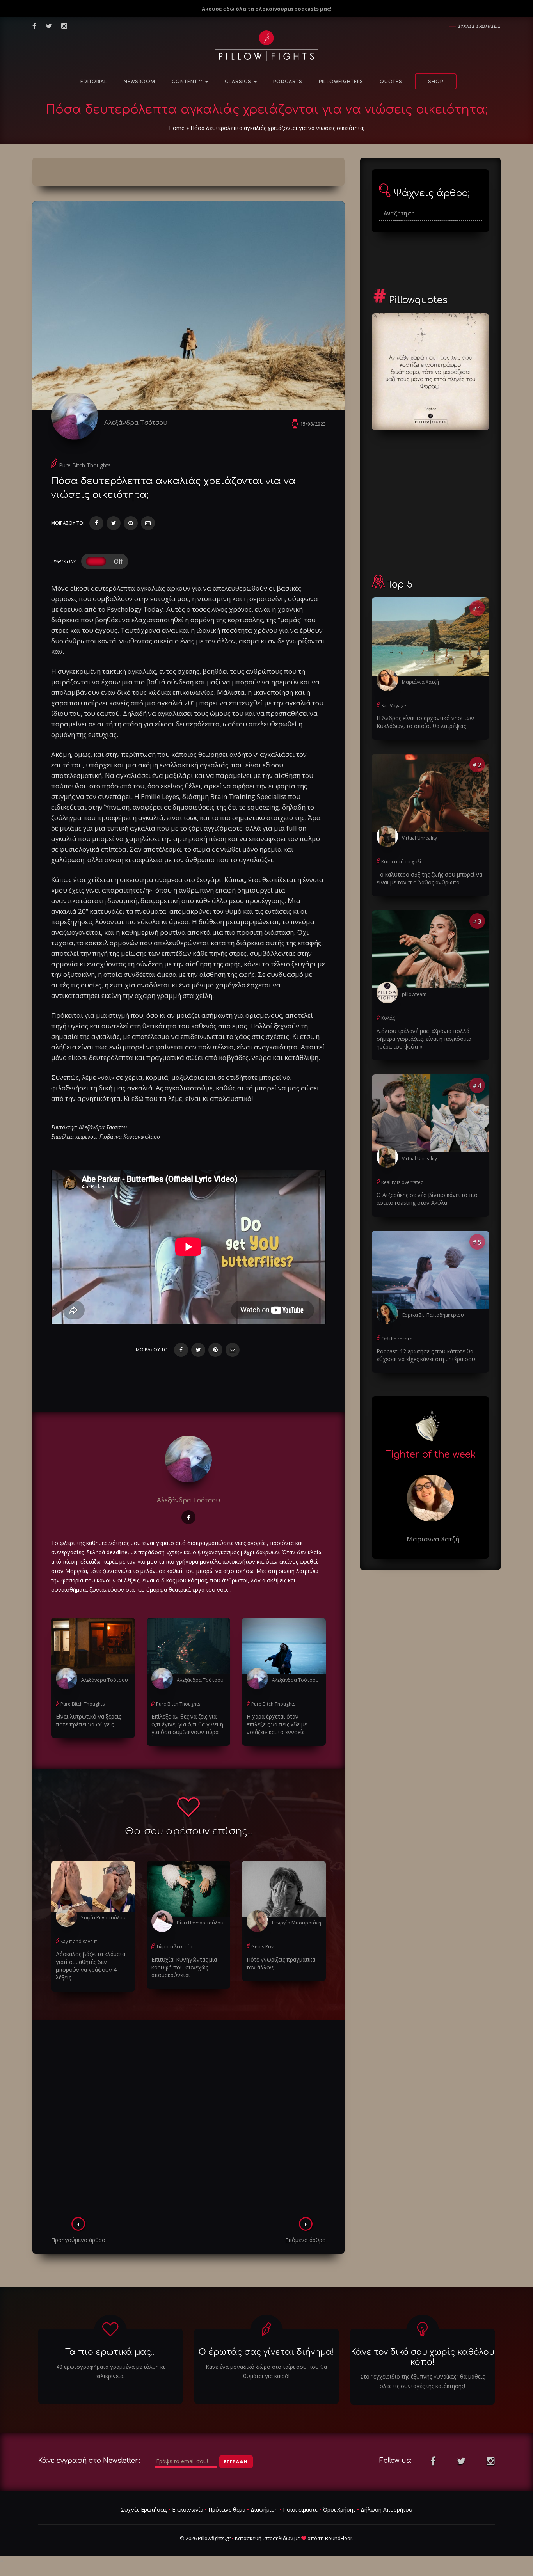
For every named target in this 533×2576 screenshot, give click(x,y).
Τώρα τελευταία (174, 1947)
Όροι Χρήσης (339, 2509)
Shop (436, 82)
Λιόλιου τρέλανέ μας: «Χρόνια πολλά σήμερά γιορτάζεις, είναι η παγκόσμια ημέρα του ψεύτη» (424, 1039)
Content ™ (188, 82)
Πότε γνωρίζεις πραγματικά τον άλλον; (281, 1963)
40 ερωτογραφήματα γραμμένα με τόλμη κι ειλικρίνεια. (110, 2371)
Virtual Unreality (419, 838)
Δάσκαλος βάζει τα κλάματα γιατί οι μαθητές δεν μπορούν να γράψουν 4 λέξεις (91, 1966)
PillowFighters (341, 82)
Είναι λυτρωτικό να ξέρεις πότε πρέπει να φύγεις (88, 1720)
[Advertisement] (188, 2121)
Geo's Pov (262, 1947)
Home (177, 128)
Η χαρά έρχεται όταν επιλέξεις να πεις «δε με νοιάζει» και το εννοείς (277, 1724)
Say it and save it (79, 1941)
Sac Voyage (394, 706)
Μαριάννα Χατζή (420, 682)
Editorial (94, 82)
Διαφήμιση (264, 2509)
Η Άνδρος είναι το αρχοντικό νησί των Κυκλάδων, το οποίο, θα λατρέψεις (425, 722)
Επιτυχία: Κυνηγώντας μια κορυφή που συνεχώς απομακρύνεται (184, 1967)
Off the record (397, 1339)
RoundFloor (339, 2538)
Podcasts (288, 82)
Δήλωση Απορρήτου (386, 2509)
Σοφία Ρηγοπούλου (103, 1918)
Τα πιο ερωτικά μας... (110, 2352)
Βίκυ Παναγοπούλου (200, 1923)
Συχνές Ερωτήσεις (144, 2509)
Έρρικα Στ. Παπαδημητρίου (433, 1315)
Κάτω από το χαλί (401, 862)
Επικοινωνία (188, 2509)
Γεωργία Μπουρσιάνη (297, 1923)
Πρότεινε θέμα (227, 2509)
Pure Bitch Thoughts (85, 465)
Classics (239, 82)
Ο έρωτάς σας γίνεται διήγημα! (266, 2352)
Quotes (391, 82)
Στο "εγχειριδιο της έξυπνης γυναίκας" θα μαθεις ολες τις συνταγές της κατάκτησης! (422, 2381)
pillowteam (414, 994)
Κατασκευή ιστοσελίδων (264, 2538)
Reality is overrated (402, 1182)
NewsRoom (139, 82)
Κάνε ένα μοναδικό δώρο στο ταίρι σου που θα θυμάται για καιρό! (266, 2371)
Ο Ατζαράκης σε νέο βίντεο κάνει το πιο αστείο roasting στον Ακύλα (427, 1199)
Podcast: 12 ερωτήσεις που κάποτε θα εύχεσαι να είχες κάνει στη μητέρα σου (426, 1355)
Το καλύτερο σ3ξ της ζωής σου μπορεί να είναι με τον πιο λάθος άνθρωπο (429, 878)
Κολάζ (388, 1018)
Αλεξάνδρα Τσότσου (136, 422)
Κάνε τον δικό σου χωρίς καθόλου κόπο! (423, 2357)
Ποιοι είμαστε (300, 2509)
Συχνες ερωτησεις (479, 26)
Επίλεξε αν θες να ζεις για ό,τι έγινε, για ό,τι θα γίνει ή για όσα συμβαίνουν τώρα (187, 1724)
